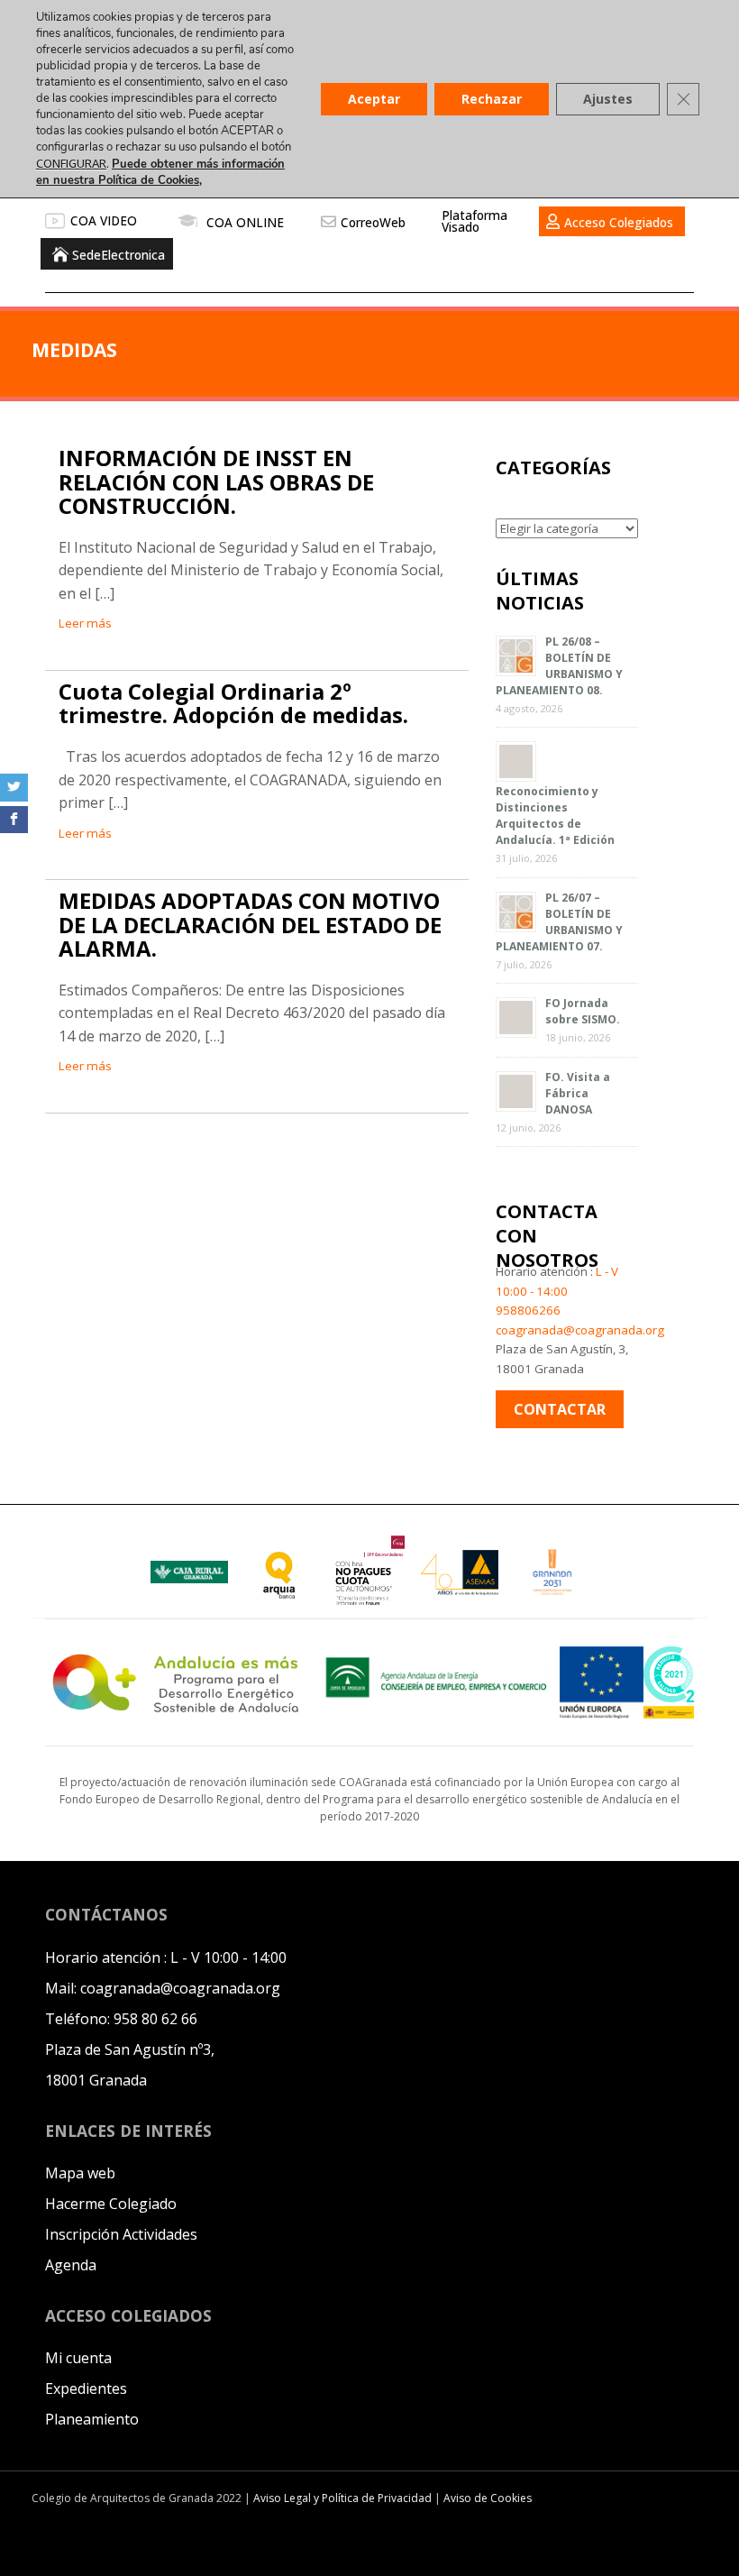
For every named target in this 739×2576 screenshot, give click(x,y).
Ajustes (608, 99)
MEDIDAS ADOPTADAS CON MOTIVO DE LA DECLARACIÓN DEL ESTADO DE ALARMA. (250, 924)
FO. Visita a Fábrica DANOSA (578, 1093)
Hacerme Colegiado (111, 2204)
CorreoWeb (373, 222)
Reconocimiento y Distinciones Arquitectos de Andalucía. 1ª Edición (555, 816)
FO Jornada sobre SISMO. (583, 1011)
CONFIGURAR (71, 163)
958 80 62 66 (155, 2019)
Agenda (71, 2265)
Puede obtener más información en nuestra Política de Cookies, (160, 172)
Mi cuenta (78, 2358)
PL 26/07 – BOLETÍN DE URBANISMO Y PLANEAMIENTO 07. (559, 922)
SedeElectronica (119, 255)
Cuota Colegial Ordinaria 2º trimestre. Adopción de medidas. (233, 703)
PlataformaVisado (474, 221)
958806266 (528, 1310)
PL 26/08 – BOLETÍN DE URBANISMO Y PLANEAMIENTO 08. (559, 666)
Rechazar (492, 99)
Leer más (85, 623)
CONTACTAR (560, 1409)
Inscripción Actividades (121, 2234)
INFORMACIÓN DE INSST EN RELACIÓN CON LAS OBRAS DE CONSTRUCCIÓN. (216, 481)
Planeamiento (92, 2419)
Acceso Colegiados (619, 222)
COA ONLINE (245, 222)
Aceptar (374, 99)
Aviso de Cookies (488, 2498)
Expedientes (86, 2388)
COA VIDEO (104, 220)
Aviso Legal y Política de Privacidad (344, 2498)
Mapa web (80, 2173)
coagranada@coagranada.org (580, 1330)
